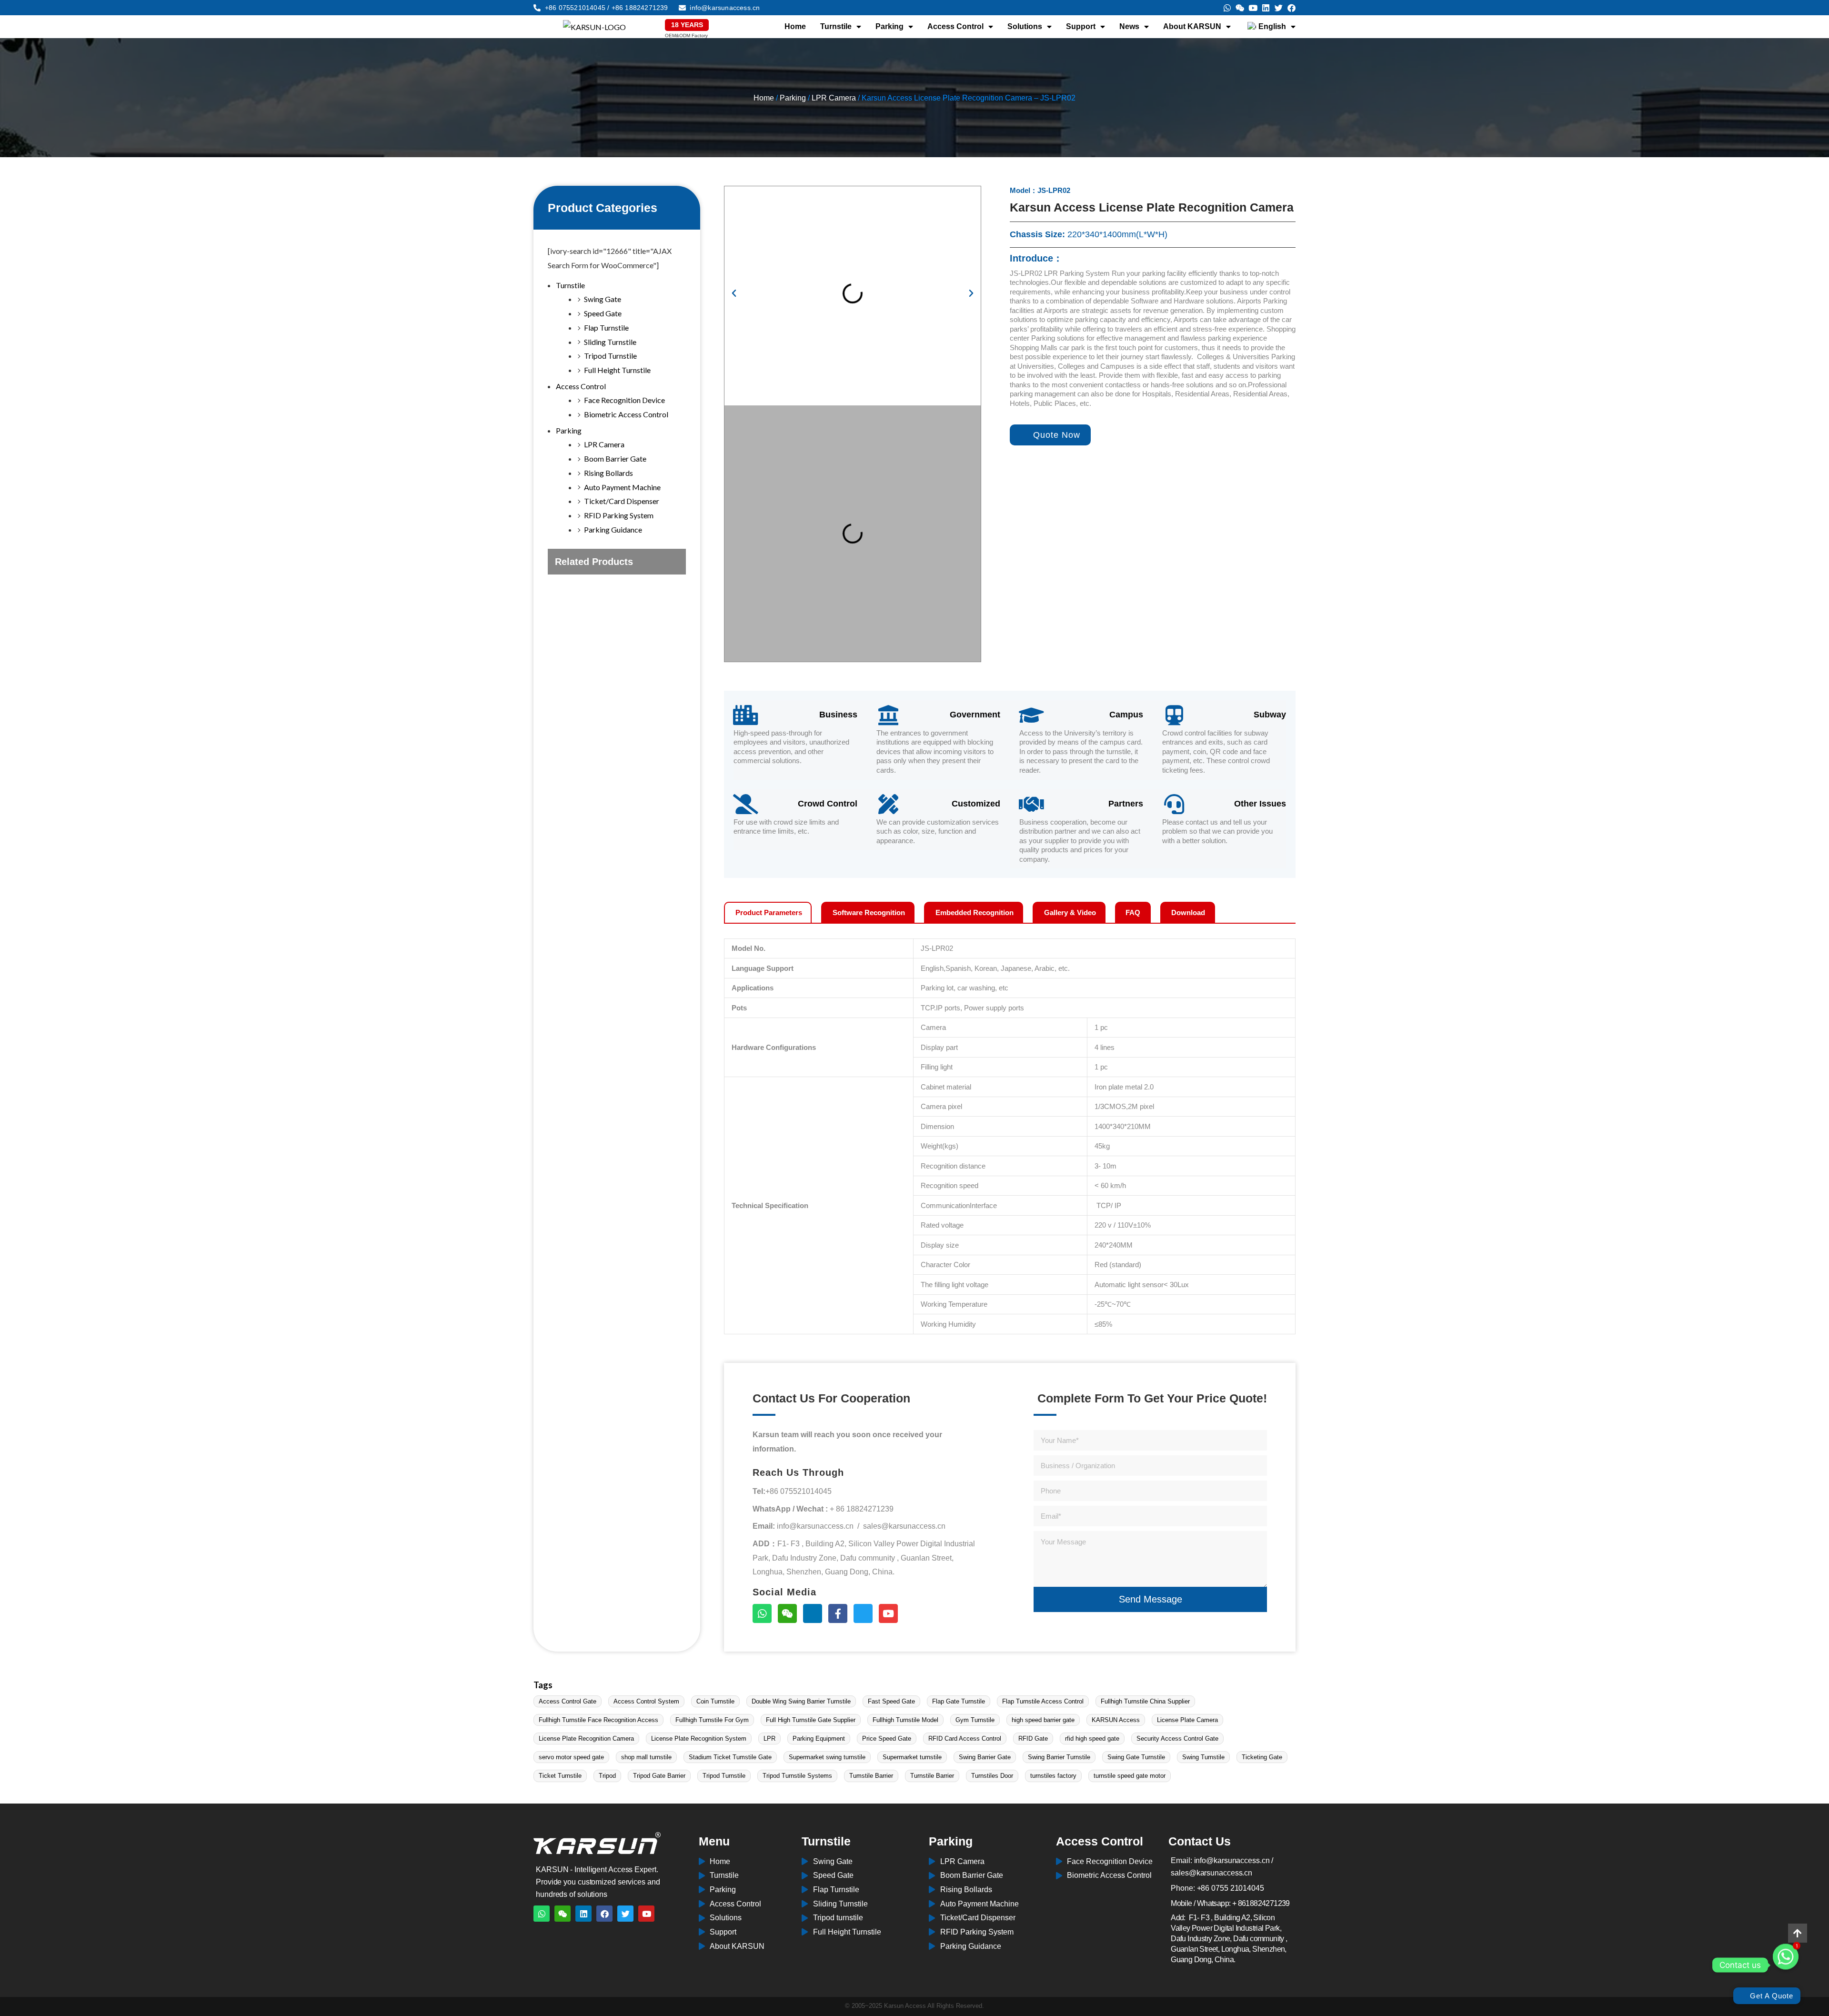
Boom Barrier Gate (615, 459)
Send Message (1151, 1599)
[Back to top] (1798, 1933)
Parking (889, 26)
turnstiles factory (1053, 1776)
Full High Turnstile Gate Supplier (811, 1720)
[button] (734, 293)
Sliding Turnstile (610, 342)
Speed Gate (603, 313)
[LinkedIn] (813, 1613)
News (1129, 26)
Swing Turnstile (1203, 1757)
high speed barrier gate (1043, 1720)
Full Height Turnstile (617, 370)
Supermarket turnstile (912, 1757)
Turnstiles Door (992, 1776)
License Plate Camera (1187, 1720)
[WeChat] (787, 1613)
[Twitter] (863, 1613)
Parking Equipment (819, 1739)
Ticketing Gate (1262, 1757)
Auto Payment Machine (622, 487)
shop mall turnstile (646, 1757)
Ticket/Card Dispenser (622, 501)
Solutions (1025, 26)
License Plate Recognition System (699, 1739)
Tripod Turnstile (610, 356)
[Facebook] (838, 1613)
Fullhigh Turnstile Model (905, 1720)
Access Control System (646, 1701)
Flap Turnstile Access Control (1043, 1701)
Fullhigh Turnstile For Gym (712, 1720)
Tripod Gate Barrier (659, 1776)
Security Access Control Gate (1177, 1739)
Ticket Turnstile (560, 1776)
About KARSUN (1192, 26)
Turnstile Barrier (932, 1776)
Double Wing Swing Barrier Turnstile (801, 1701)
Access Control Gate (568, 1701)
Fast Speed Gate (891, 1701)
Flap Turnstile (606, 328)
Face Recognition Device (624, 400)
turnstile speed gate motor (1130, 1776)
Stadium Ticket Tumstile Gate (730, 1757)
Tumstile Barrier (871, 1776)
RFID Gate (1033, 1739)
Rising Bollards (608, 473)
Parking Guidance (613, 529)
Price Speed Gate (887, 1739)
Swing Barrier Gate (985, 1757)
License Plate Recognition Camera (586, 1739)
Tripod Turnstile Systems (797, 1776)
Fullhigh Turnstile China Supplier (1145, 1701)
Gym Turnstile (975, 1720)
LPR (769, 1739)
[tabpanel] (1010, 1129)
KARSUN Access (1116, 1720)
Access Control (955, 26)
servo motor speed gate (571, 1757)
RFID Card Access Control (965, 1739)
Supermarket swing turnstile (827, 1757)
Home (795, 26)
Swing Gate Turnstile (1136, 1757)
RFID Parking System (619, 515)
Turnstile (836, 26)
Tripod (607, 1776)
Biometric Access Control (626, 414)
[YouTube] (888, 1613)
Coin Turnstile (715, 1701)
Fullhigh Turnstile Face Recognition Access (598, 1720)
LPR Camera (834, 98)
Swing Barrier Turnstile (1059, 1757)
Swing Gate (603, 299)
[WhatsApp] (762, 1613)
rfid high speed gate (1092, 1739)
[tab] (768, 912)
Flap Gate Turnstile (959, 1701)
